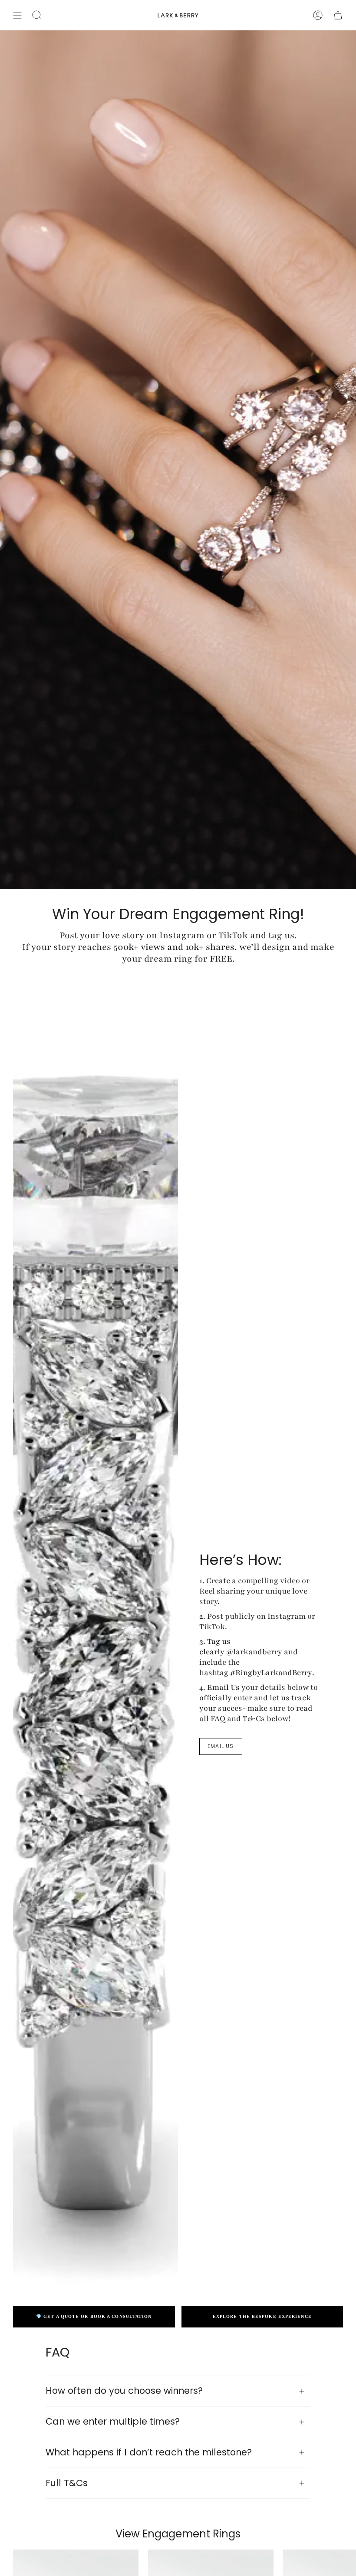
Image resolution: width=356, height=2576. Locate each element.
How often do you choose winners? (124, 2391)
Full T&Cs (67, 2483)
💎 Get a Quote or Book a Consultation (94, 2316)
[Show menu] (17, 15)
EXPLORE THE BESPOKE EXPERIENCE (262, 2316)
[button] (37, 15)
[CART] (338, 15)
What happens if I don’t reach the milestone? (149, 2452)
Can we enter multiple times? (113, 2421)
